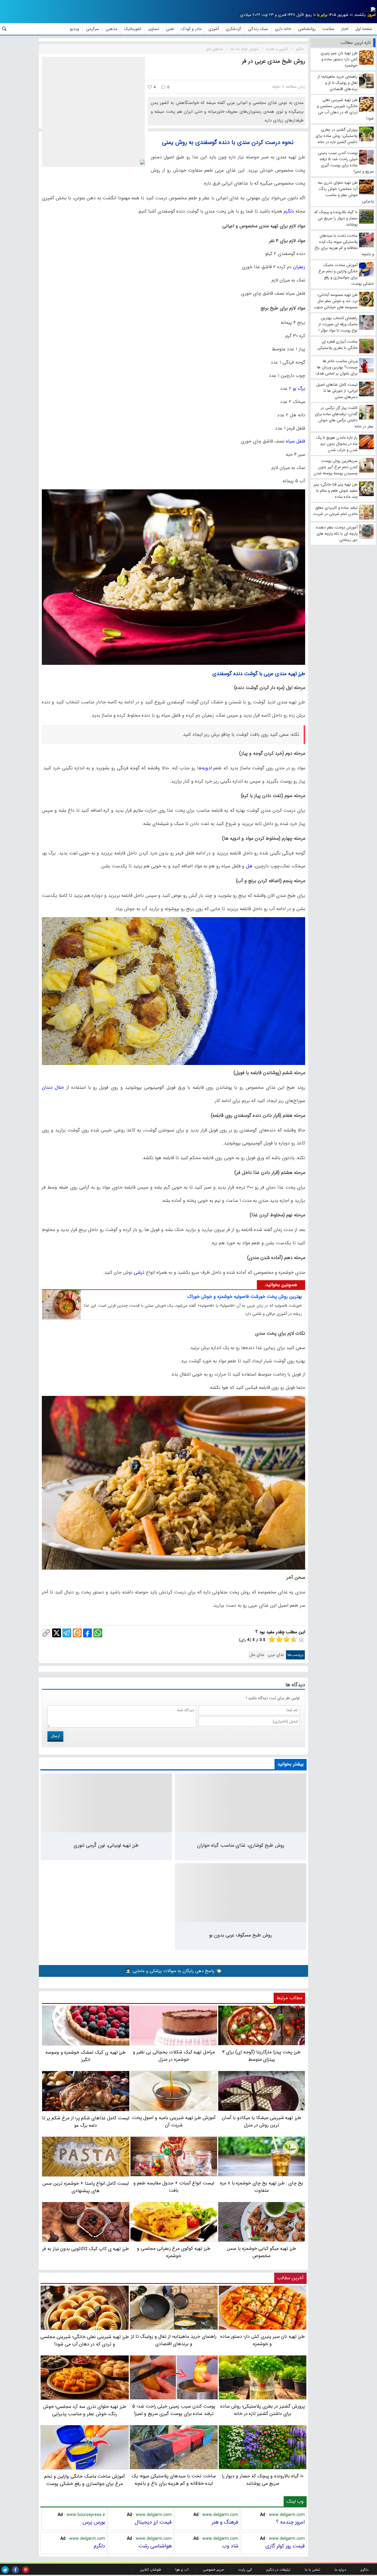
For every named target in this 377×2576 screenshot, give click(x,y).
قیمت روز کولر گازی (285, 2546)
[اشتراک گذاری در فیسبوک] (87, 1633)
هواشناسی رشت (155, 2546)
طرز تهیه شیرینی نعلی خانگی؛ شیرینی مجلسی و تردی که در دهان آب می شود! (85, 2340)
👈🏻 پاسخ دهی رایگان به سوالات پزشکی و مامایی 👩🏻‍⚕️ (173, 1971)
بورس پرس (94, 2522)
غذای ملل (257, 1655)
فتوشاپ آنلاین (150, 2570)
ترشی (138, 1272)
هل (248, 866)
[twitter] (5, 2570)
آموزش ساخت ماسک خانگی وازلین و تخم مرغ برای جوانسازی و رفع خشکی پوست (85, 2480)
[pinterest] (26, 2570)
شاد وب (230, 2546)
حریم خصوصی (213, 2570)
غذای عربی (276, 1655)
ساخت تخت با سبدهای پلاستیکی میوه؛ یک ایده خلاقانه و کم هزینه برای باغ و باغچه (174, 2480)
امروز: (371, 15)
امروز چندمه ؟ (290, 2522)
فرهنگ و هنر (225, 2522)
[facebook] (15, 2570)
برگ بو (298, 389)
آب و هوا (182, 2570)
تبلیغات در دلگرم (278, 2570)
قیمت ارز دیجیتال (153, 2522)
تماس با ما (312, 2570)
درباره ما (340, 2570)
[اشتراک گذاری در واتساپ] (98, 1633)
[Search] (4, 29)
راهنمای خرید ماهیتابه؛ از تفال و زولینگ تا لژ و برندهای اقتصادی (174, 2340)
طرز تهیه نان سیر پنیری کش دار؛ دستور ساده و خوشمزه (263, 2340)
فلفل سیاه (296, 441)
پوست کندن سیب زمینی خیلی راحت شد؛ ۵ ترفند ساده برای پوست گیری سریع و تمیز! (174, 2410)
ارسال (55, 1736)
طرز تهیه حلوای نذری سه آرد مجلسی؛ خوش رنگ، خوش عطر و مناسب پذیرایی (85, 2410)
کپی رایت (245, 2570)
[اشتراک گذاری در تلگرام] (67, 1633)
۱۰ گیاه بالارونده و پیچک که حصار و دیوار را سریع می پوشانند (263, 2480)
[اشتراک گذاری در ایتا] (77, 1633)
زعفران (298, 267)
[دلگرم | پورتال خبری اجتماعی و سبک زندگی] (368, 11)
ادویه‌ (208, 768)
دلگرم (288, 211)
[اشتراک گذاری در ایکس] (57, 1633)
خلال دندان (53, 1087)
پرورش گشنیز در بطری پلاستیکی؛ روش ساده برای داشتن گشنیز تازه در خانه (263, 2410)
